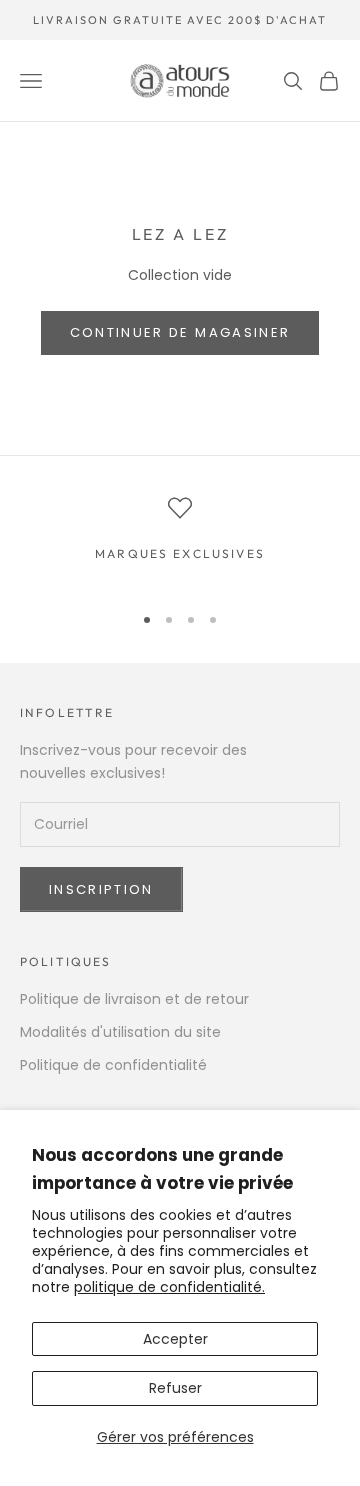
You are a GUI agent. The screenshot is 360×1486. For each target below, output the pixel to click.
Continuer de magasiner (180, 332)
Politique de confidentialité (113, 1065)
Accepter (175, 1339)
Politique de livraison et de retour (134, 999)
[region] (180, 540)
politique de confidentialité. (169, 1287)
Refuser (175, 1388)
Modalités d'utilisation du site (120, 1032)
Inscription (101, 889)
